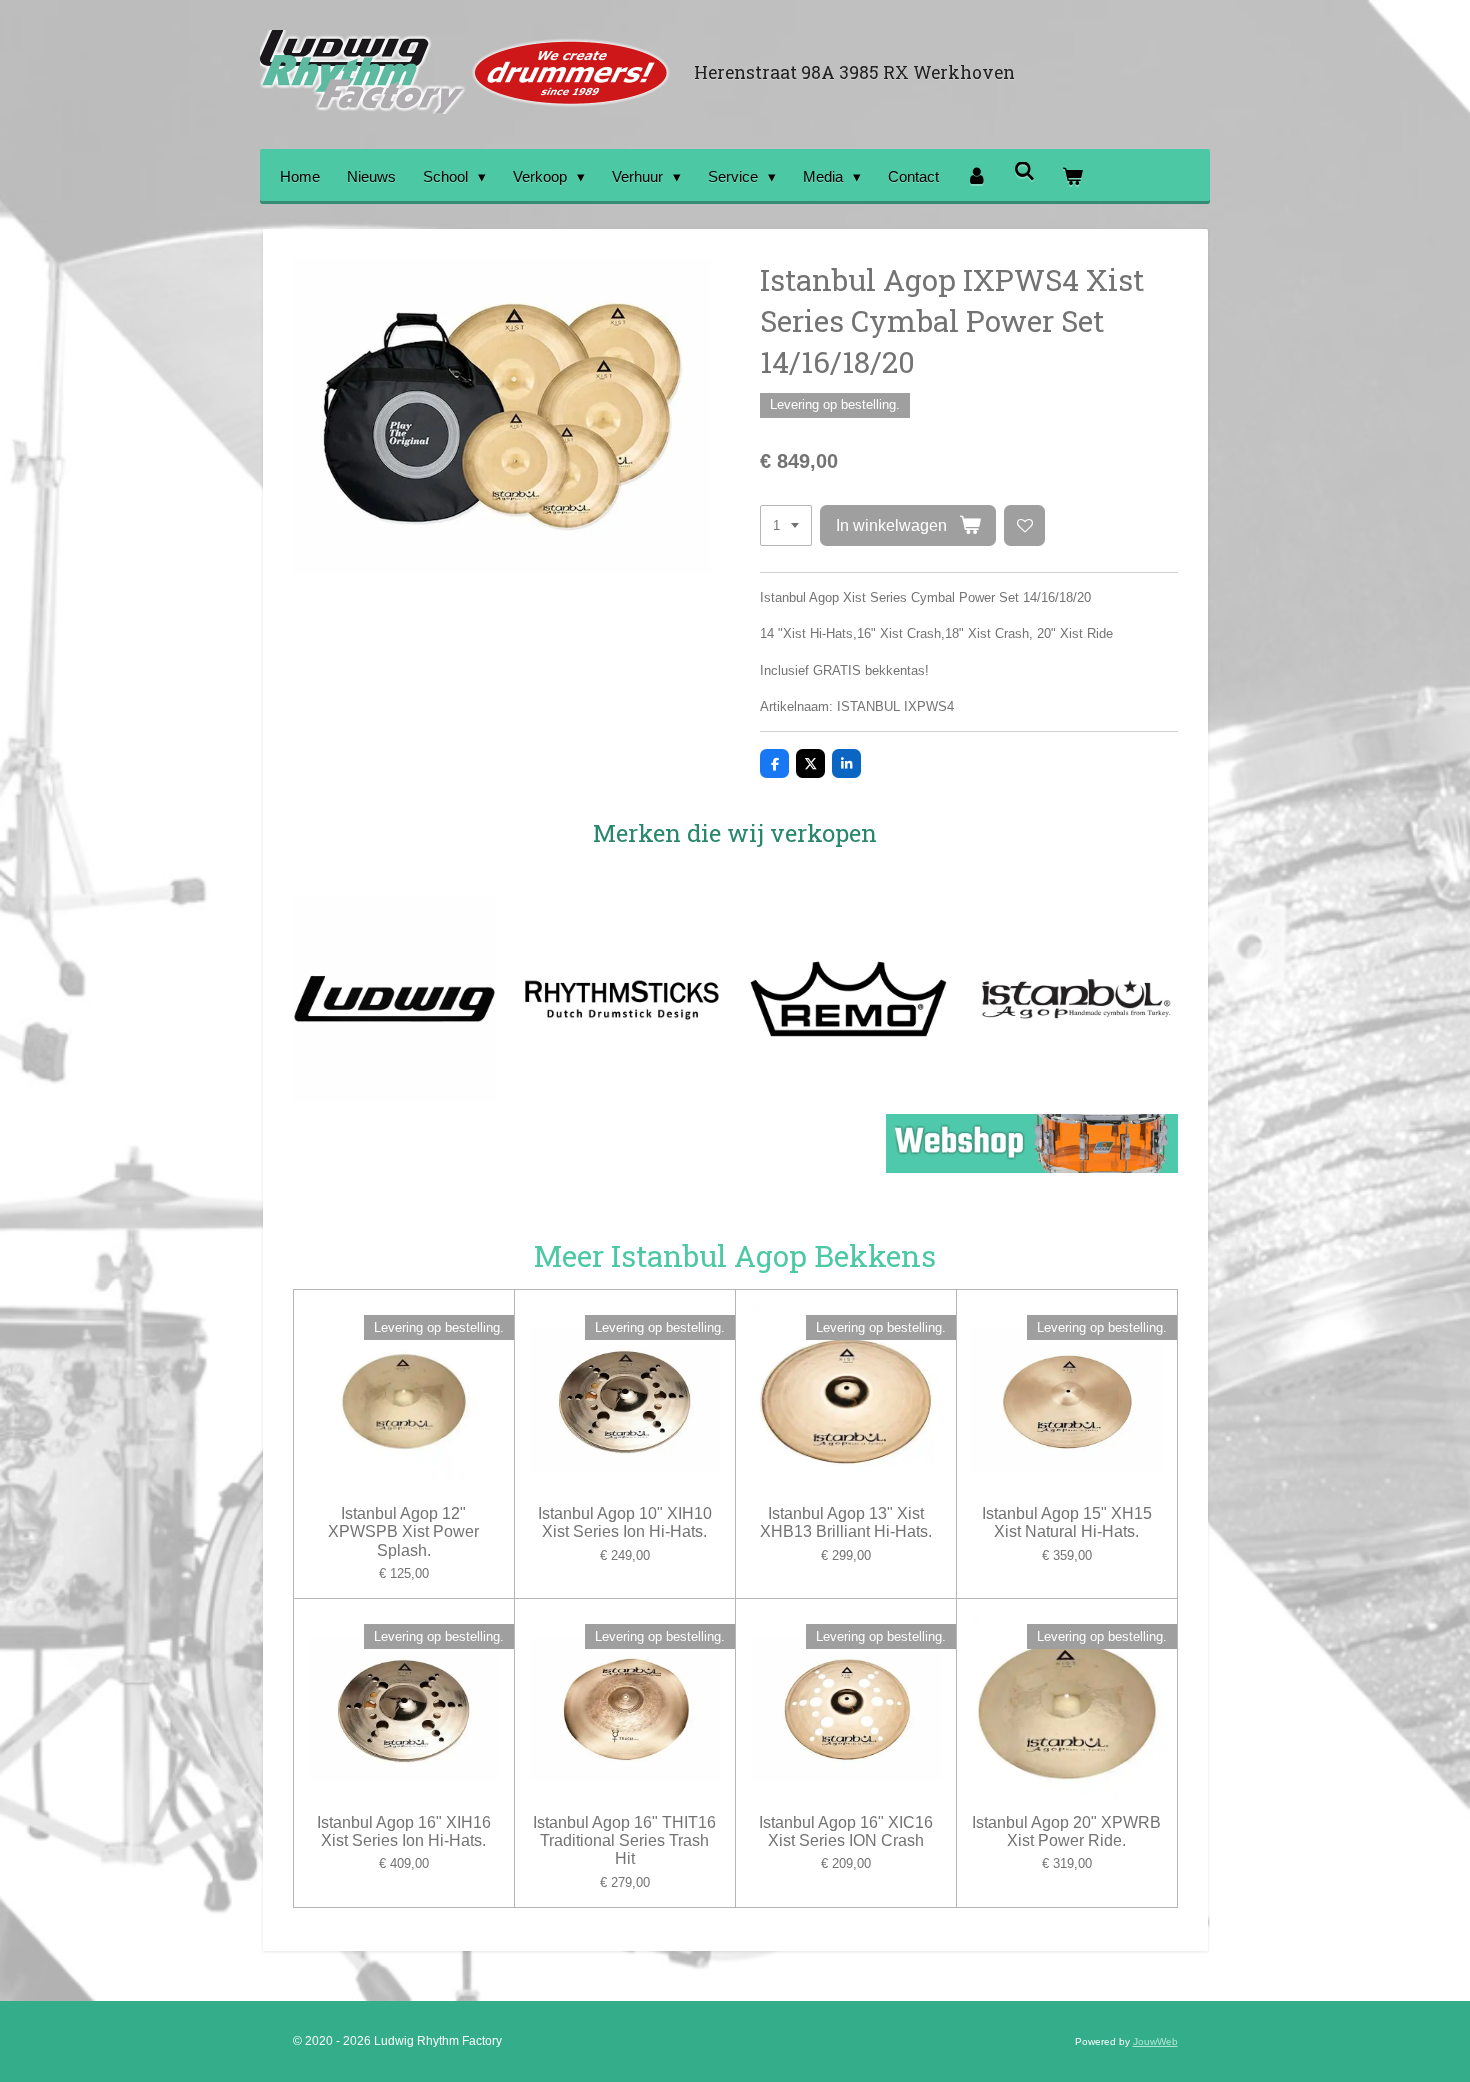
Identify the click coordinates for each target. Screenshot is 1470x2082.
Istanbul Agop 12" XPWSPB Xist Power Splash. (403, 1531)
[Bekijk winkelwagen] (1072, 176)
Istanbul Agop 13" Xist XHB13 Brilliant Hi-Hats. (846, 1522)
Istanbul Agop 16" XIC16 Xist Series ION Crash (846, 1831)
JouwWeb (1155, 2041)
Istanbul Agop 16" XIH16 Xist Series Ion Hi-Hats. (404, 1831)
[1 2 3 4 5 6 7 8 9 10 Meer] (786, 525)
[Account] (976, 176)
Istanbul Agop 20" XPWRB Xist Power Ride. (1066, 1831)
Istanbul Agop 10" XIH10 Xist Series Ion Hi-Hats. (625, 1522)
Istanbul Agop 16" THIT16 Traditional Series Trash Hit (624, 1840)
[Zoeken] (1024, 171)
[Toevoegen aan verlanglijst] (1024, 525)
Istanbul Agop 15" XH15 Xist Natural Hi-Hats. (1067, 1522)
